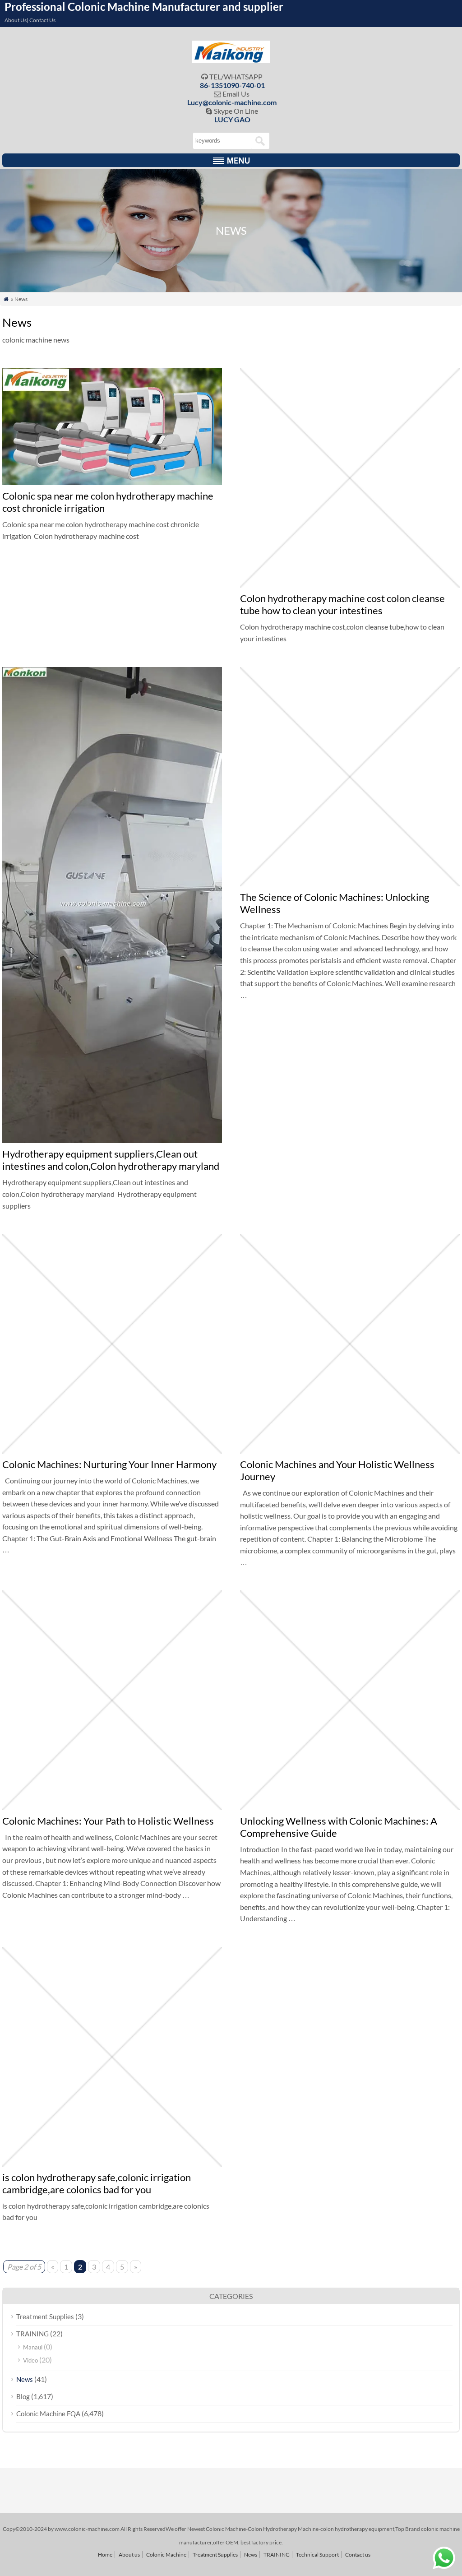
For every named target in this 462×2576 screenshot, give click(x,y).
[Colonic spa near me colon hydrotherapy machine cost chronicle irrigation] (112, 482)
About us (129, 2555)
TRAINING (32, 2334)
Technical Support (317, 2555)
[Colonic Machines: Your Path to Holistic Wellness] (112, 1807)
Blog (23, 2396)
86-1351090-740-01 (232, 85)
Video (30, 2360)
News (25, 2379)
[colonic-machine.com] (231, 60)
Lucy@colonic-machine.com (232, 102)
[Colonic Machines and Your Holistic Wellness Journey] (350, 1451)
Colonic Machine (166, 2555)
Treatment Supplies (45, 2317)
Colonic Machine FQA (48, 2414)
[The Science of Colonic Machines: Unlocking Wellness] (350, 883)
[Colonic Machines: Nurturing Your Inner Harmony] (112, 1451)
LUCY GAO (232, 119)
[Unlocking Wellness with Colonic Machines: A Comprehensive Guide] (350, 1807)
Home (105, 2555)
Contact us (358, 2555)
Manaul (33, 2347)
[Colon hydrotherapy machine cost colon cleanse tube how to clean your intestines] (350, 585)
